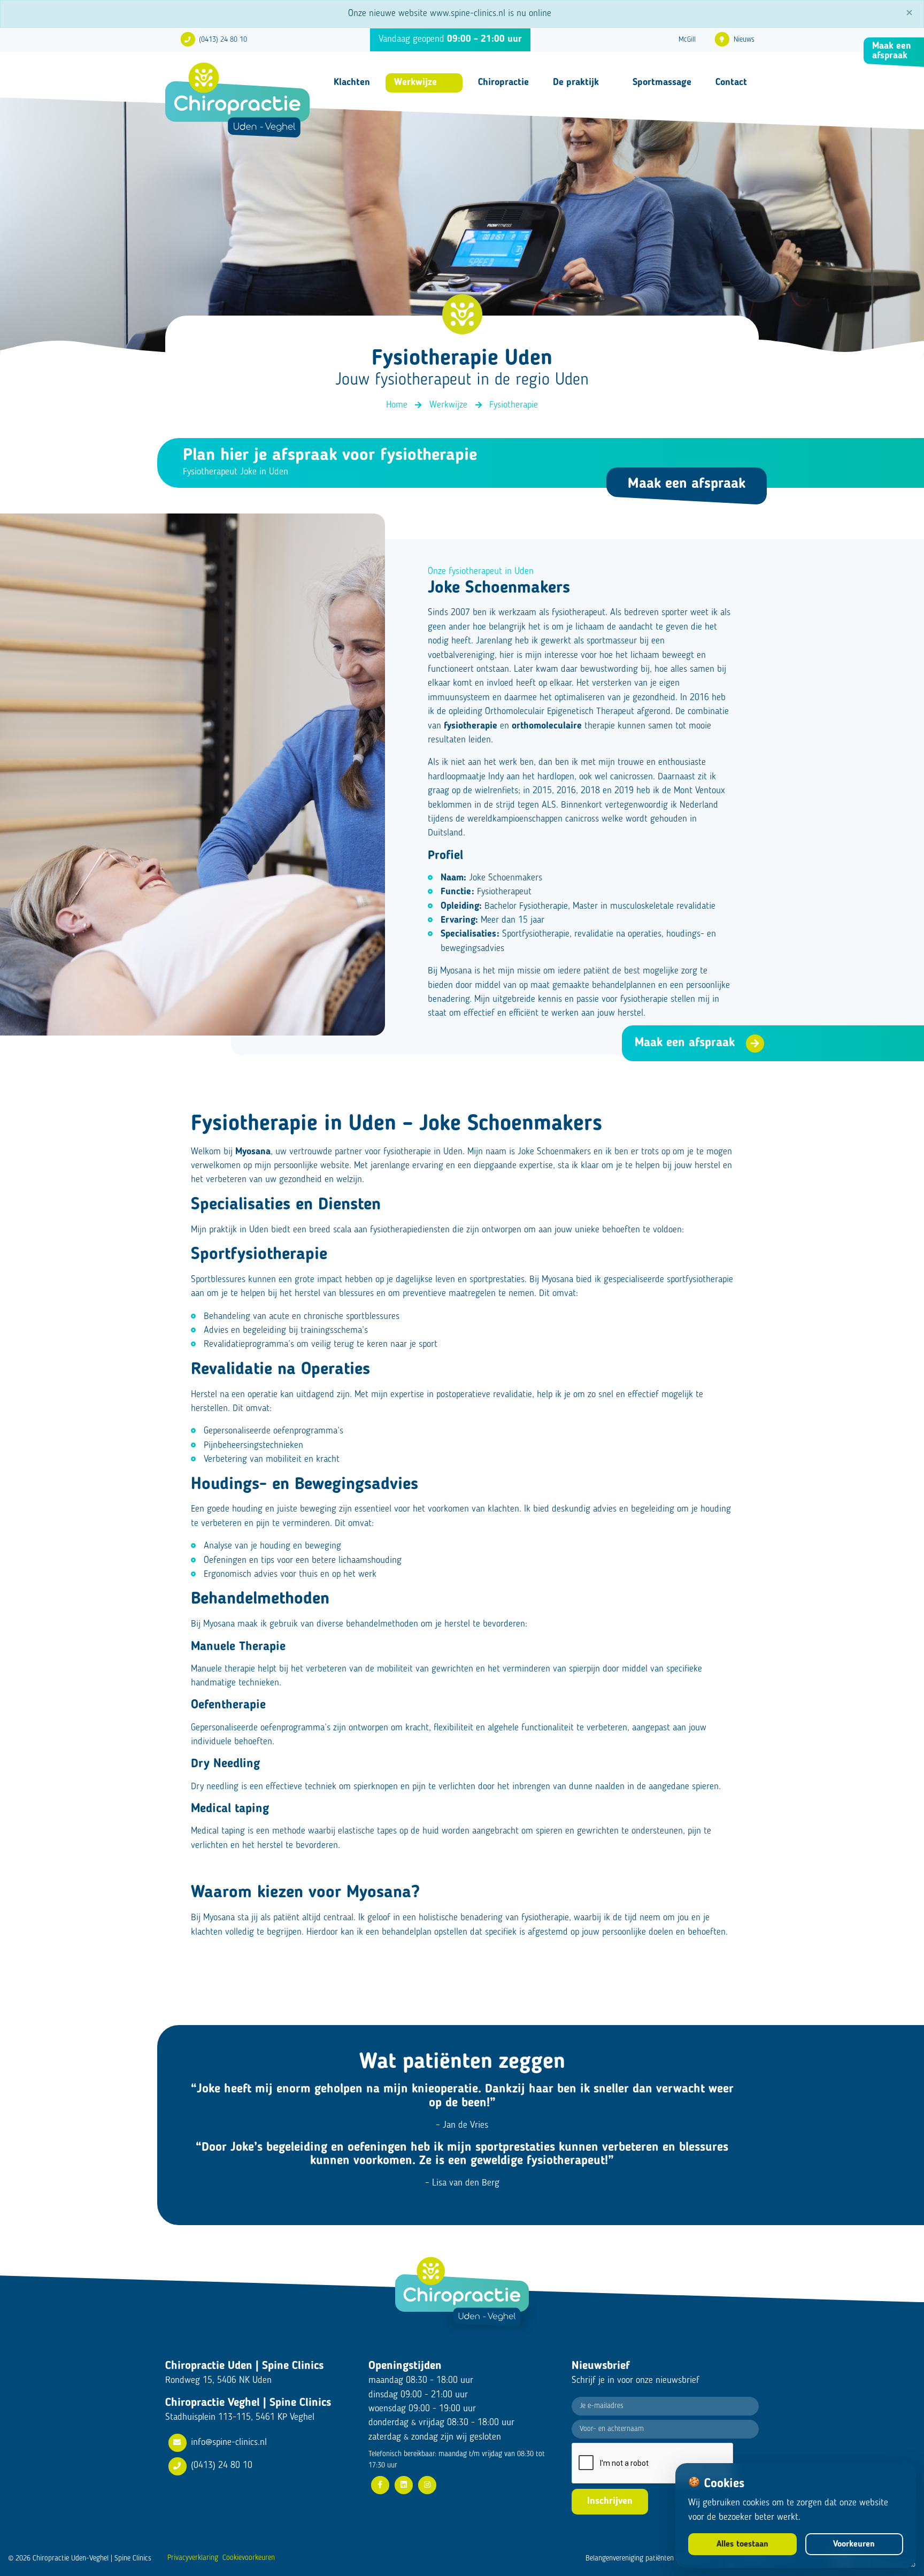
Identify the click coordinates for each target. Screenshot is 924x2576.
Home (397, 405)
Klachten (352, 82)
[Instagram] (427, 2485)
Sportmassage (662, 82)
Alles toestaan (742, 2544)
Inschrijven (610, 2501)
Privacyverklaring (193, 2558)
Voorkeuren (854, 2544)
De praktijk (576, 82)
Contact (731, 82)
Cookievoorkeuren (249, 2558)
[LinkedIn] (404, 2485)
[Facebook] (380, 2485)
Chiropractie (503, 82)
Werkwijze (415, 82)
